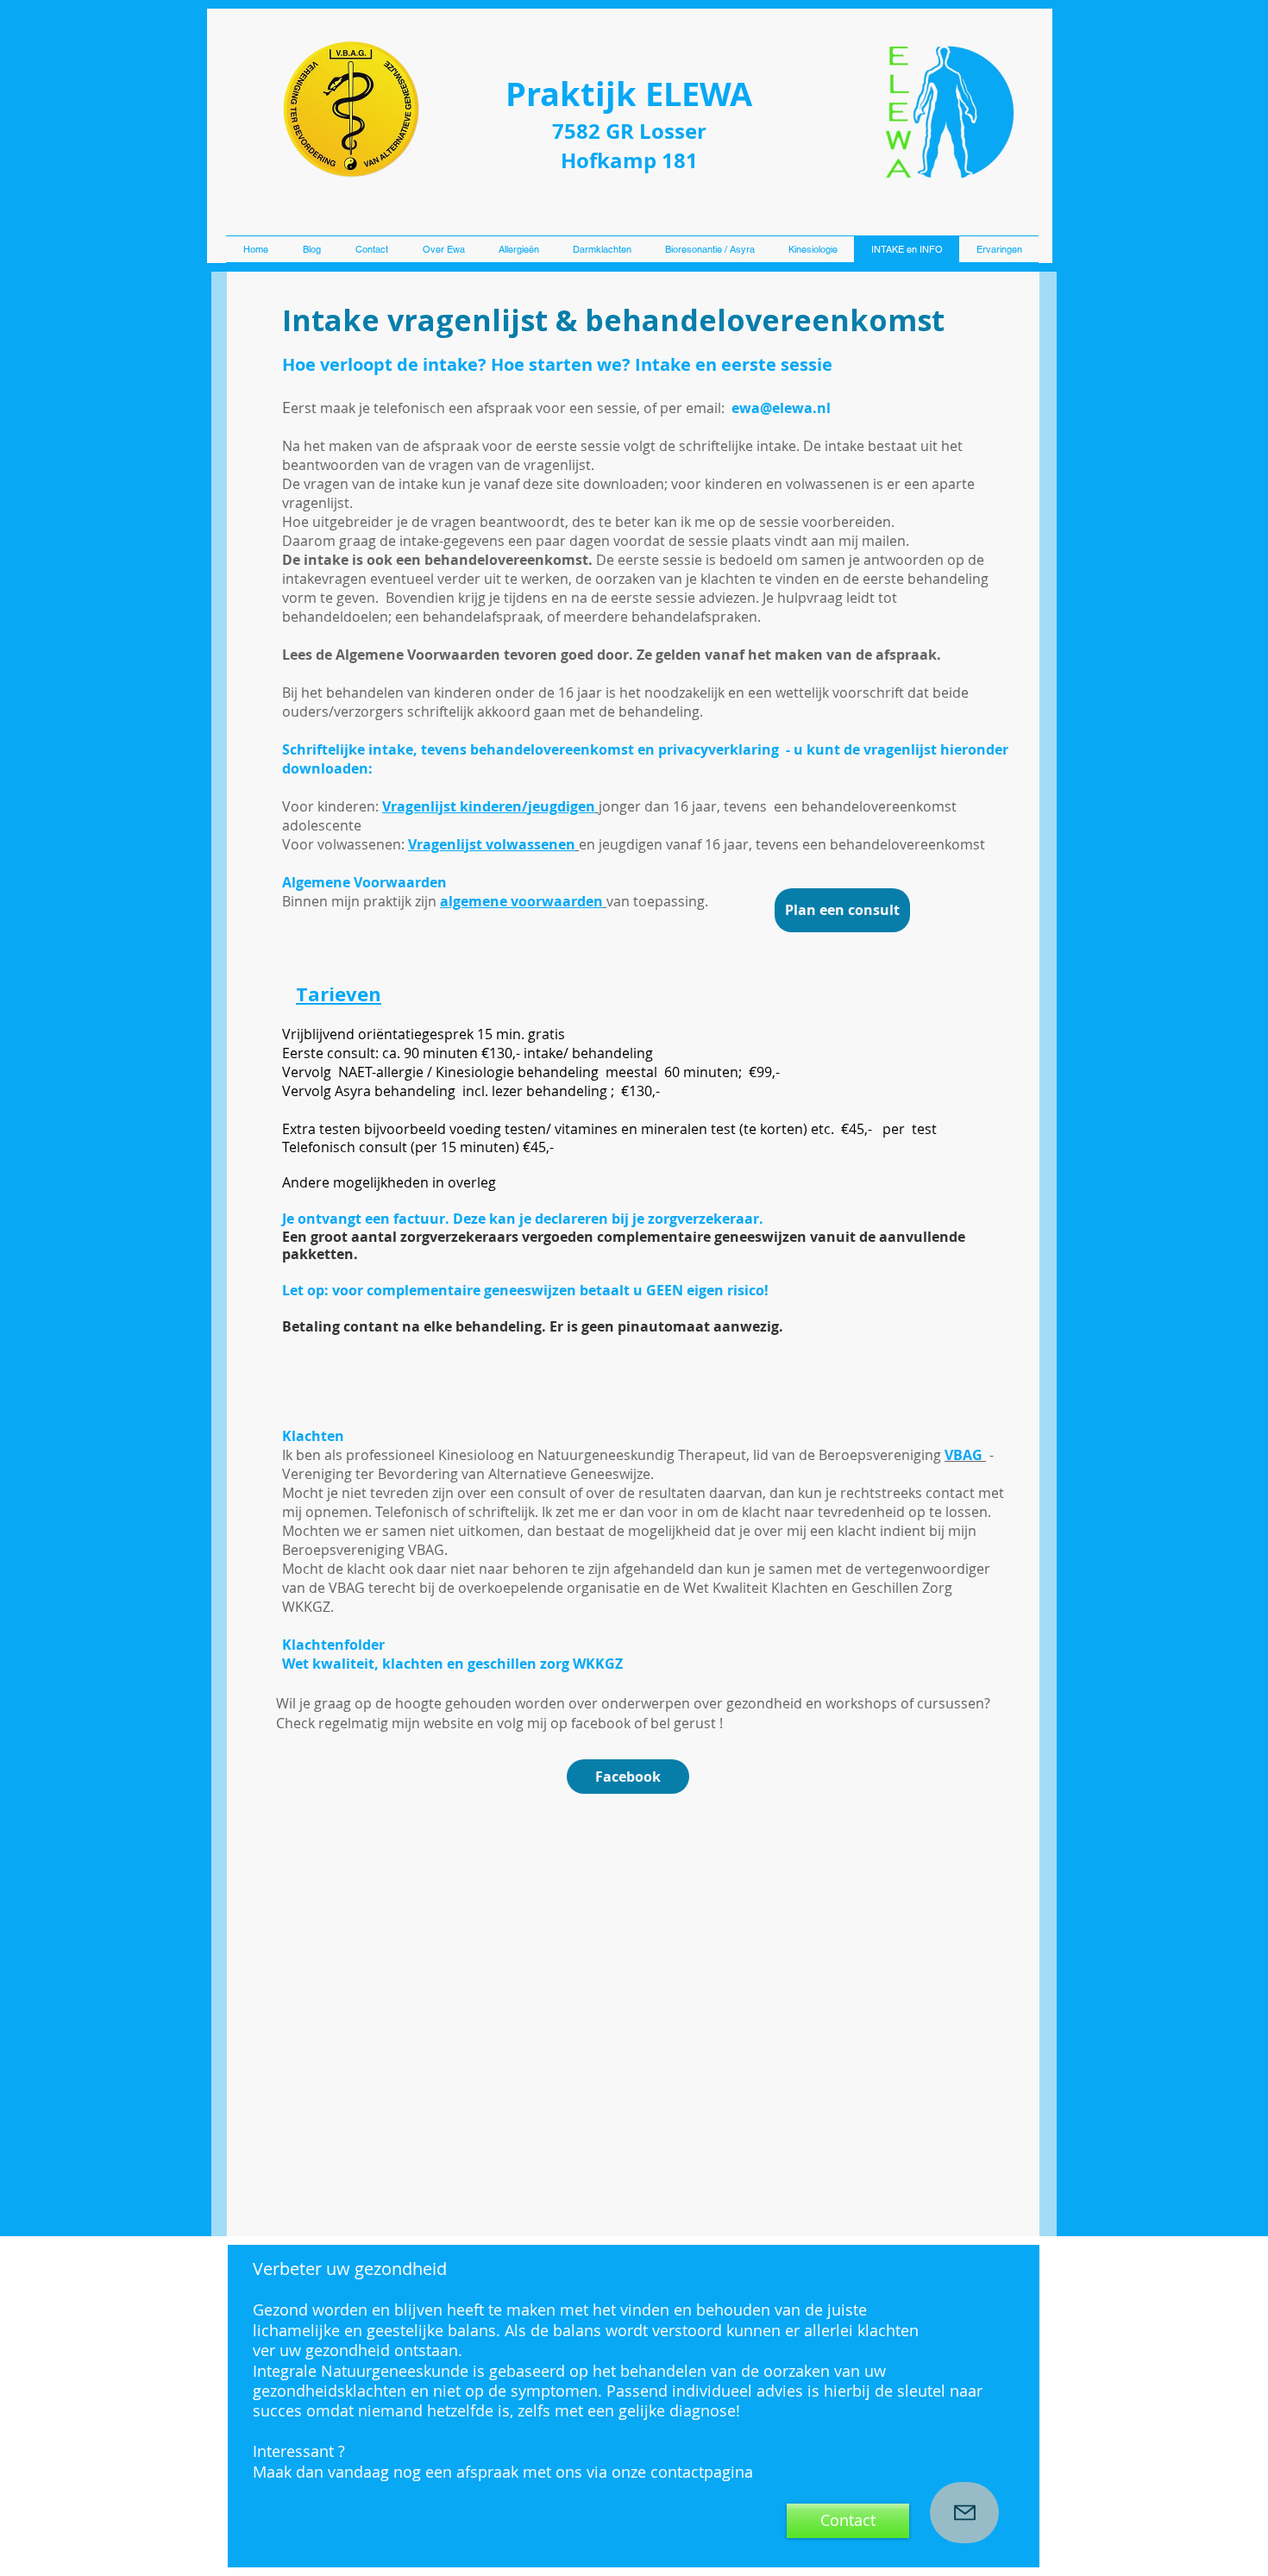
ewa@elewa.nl (781, 408)
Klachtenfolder (333, 1645)
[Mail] (964, 2513)
